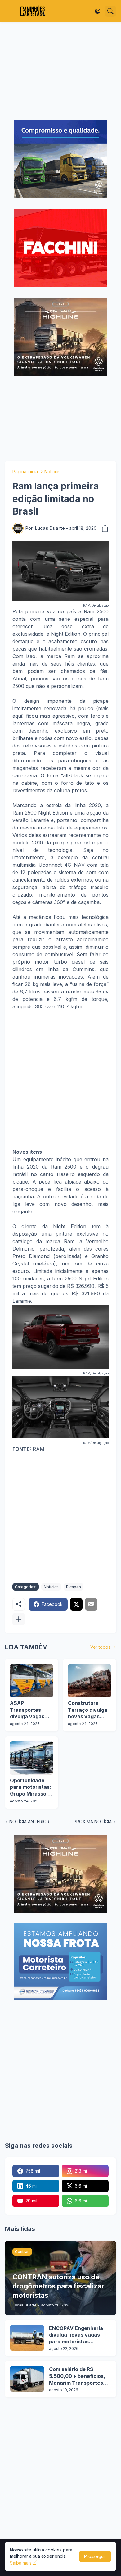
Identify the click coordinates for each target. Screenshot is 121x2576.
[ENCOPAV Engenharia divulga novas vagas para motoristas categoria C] (27, 2338)
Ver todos (100, 1647)
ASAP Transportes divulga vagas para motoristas (30, 1710)
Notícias (52, 472)
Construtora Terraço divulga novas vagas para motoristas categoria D (88, 1710)
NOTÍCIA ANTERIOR (29, 1822)
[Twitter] (76, 1604)
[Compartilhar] (103, 528)
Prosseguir (95, 2556)
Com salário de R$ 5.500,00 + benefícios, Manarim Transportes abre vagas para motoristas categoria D (78, 2376)
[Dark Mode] (97, 11)
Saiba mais (21, 2563)
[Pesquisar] (110, 11)
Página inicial (26, 472)
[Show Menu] (9, 11)
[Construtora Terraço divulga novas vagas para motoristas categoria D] (90, 1681)
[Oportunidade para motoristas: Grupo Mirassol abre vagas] (31, 1758)
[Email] (91, 1604)
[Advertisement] (60, 71)
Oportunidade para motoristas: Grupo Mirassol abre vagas (31, 1787)
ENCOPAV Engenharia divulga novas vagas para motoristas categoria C (76, 2335)
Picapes (74, 1587)
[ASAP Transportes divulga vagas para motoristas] (31, 1681)
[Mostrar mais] (19, 1619)
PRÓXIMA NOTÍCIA (93, 1822)
